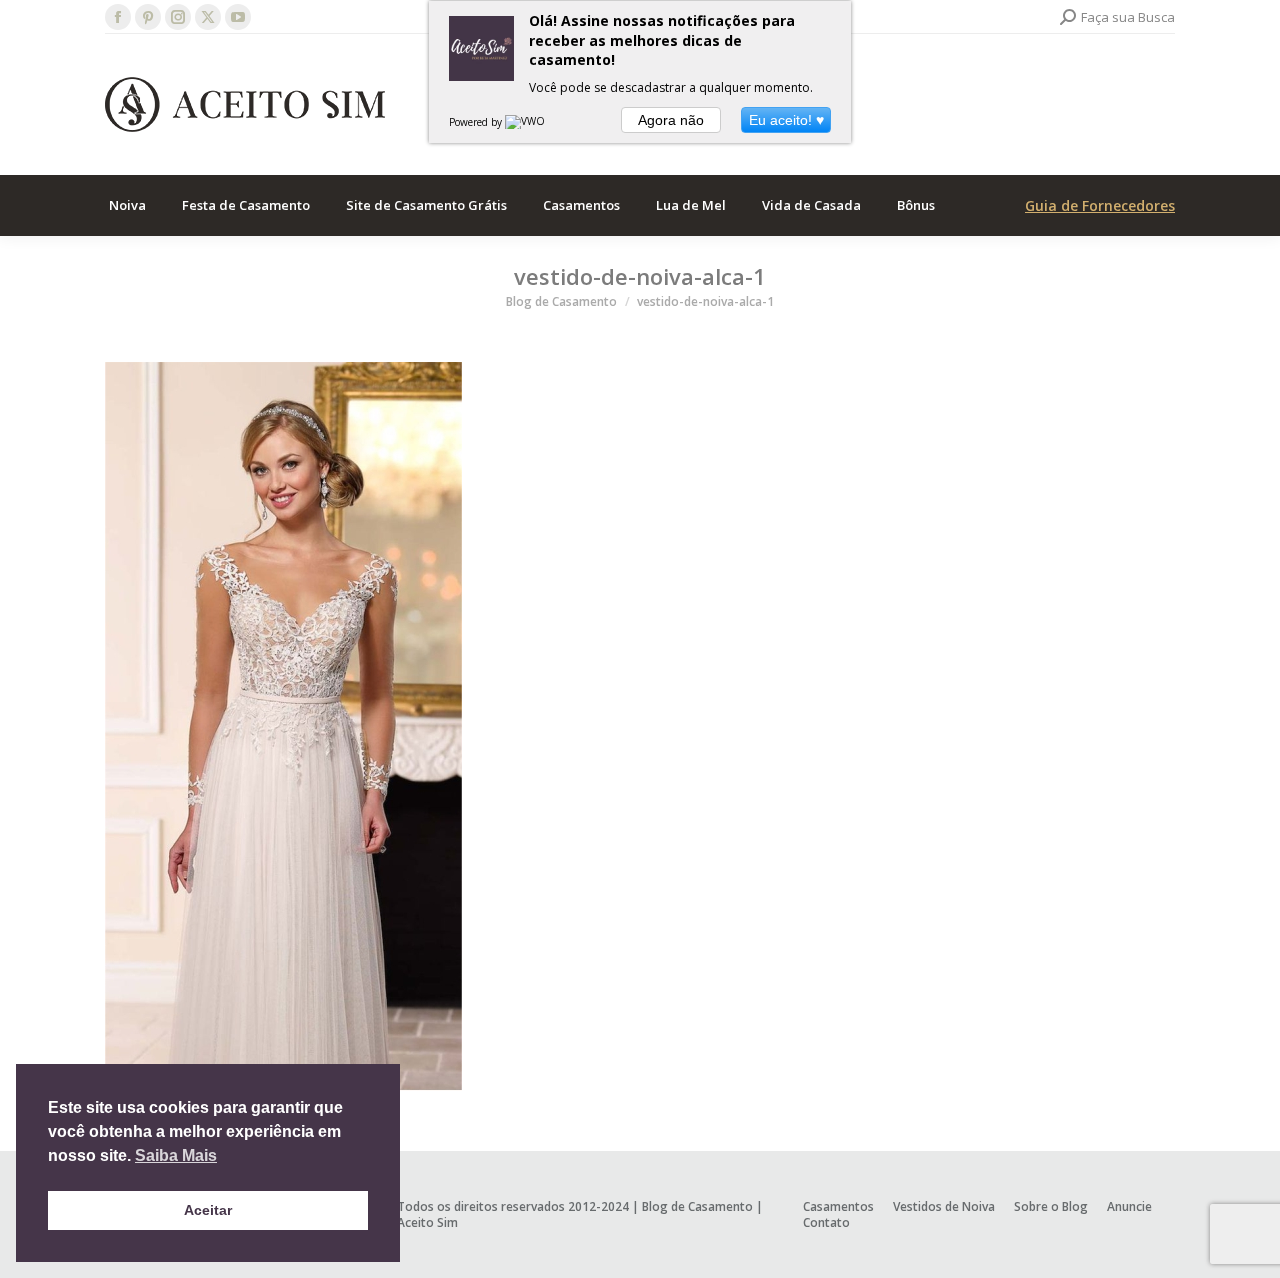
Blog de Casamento (697, 1206)
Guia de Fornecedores (1100, 205)
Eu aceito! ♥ (786, 120)
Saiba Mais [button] (176, 1155)
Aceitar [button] (208, 1210)
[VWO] (526, 122)
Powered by (477, 122)
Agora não (671, 120)
